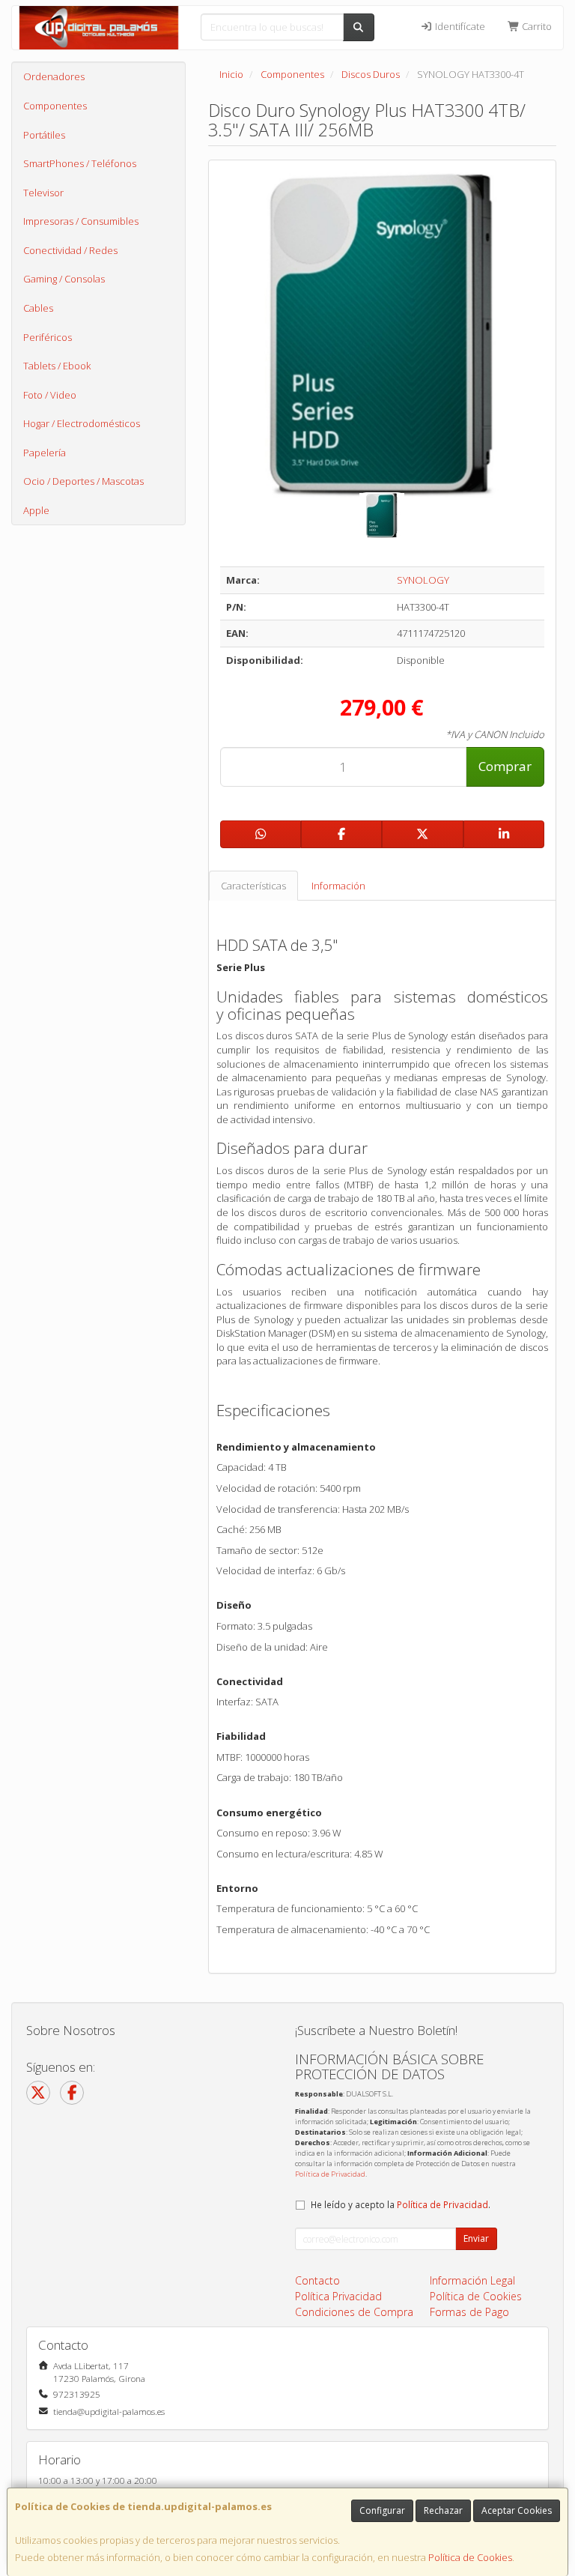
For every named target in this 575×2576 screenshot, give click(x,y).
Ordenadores (54, 76)
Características (253, 886)
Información (338, 886)
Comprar (505, 766)
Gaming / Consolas (64, 279)
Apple (36, 510)
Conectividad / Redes (70, 250)
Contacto (317, 2280)
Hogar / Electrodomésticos (82, 423)
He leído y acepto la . (401, 2204)
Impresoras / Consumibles (81, 221)
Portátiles (44, 135)
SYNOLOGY (423, 580)
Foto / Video (50, 395)
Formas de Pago (469, 2312)
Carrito (536, 26)
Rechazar (443, 2510)
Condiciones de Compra (354, 2312)
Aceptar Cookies (517, 2510)
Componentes (55, 106)
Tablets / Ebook (57, 366)
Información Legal (472, 2280)
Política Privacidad (338, 2296)
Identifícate (459, 26)
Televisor (43, 193)
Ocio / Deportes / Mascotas (83, 481)
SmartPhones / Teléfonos (80, 163)
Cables (38, 308)
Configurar (382, 2510)
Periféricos (48, 337)
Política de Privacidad (330, 2174)
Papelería (45, 453)
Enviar (476, 2238)
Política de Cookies (470, 2557)
